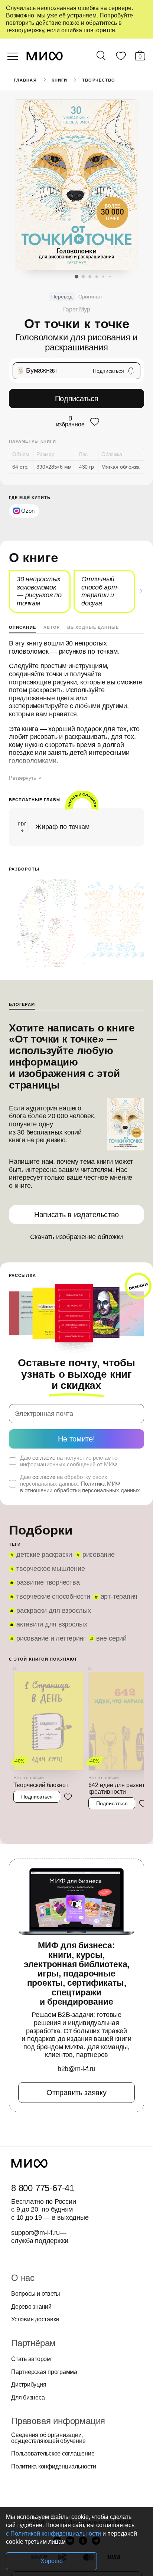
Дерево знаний (31, 2307)
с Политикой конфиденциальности (53, 2534)
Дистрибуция (29, 2385)
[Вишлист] (121, 57)
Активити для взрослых (52, 1624)
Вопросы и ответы (36, 2294)
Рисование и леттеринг (51, 1638)
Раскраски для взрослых (54, 1611)
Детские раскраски (44, 1555)
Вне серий (111, 1638)
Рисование (99, 1555)
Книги (60, 80)
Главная (25, 80)
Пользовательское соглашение (53, 2454)
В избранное (70, 422)
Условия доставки (35, 2319)
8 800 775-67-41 (43, 2188)
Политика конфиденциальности (54, 2467)
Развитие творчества (48, 1582)
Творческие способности (53, 1596)
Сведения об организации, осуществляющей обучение (48, 2438)
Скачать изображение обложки (77, 1237)
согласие (44, 1458)
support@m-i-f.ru (35, 2233)
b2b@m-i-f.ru (76, 2069)
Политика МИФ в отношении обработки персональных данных (80, 1487)
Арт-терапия (119, 1596)
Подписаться (77, 399)
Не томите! (76, 1439)
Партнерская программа (44, 2372)
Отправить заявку (76, 2093)
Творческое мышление (51, 1569)
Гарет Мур (77, 309)
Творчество (99, 80)
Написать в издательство (76, 1215)
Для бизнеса (28, 2398)
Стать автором (31, 2359)
